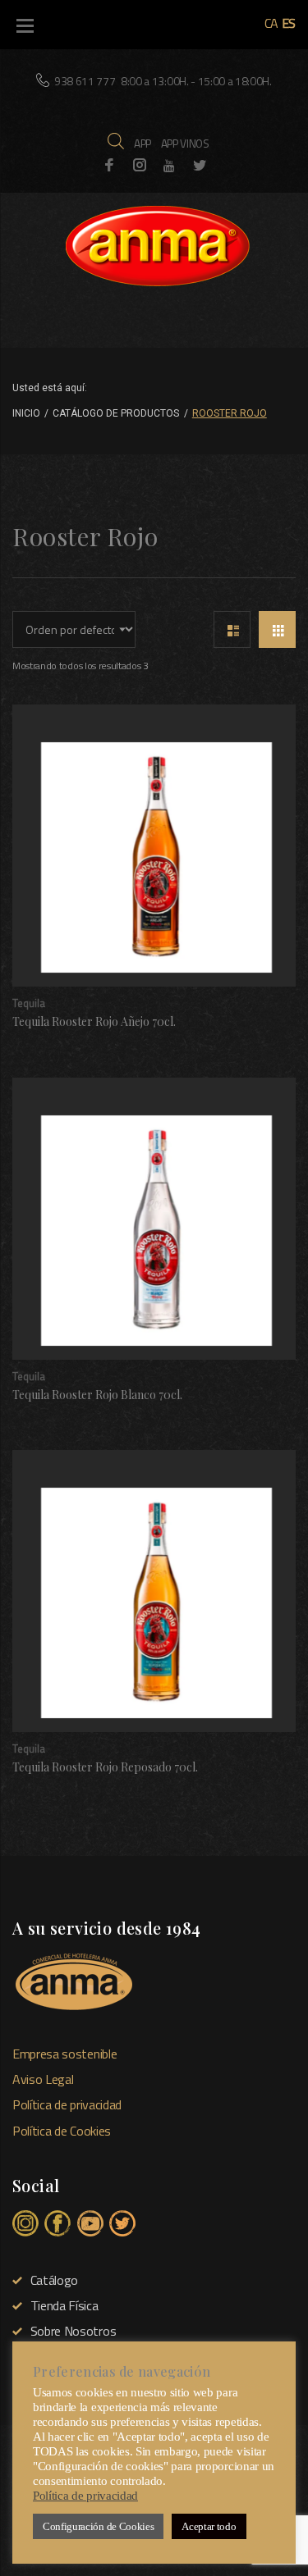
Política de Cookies (62, 2131)
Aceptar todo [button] (209, 2526)
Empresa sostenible (64, 2054)
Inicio (26, 413)
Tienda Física (64, 2305)
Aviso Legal (43, 2079)
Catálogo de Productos (116, 413)
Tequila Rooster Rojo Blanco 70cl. (97, 1395)
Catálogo (54, 2280)
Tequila (29, 1003)
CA (271, 23)
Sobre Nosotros (73, 2331)
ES (289, 23)
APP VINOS (185, 143)
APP (143, 143)
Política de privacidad (67, 2104)
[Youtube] (169, 166)
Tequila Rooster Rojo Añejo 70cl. (94, 1021)
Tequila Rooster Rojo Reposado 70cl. (105, 1768)
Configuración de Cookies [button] (98, 2526)
